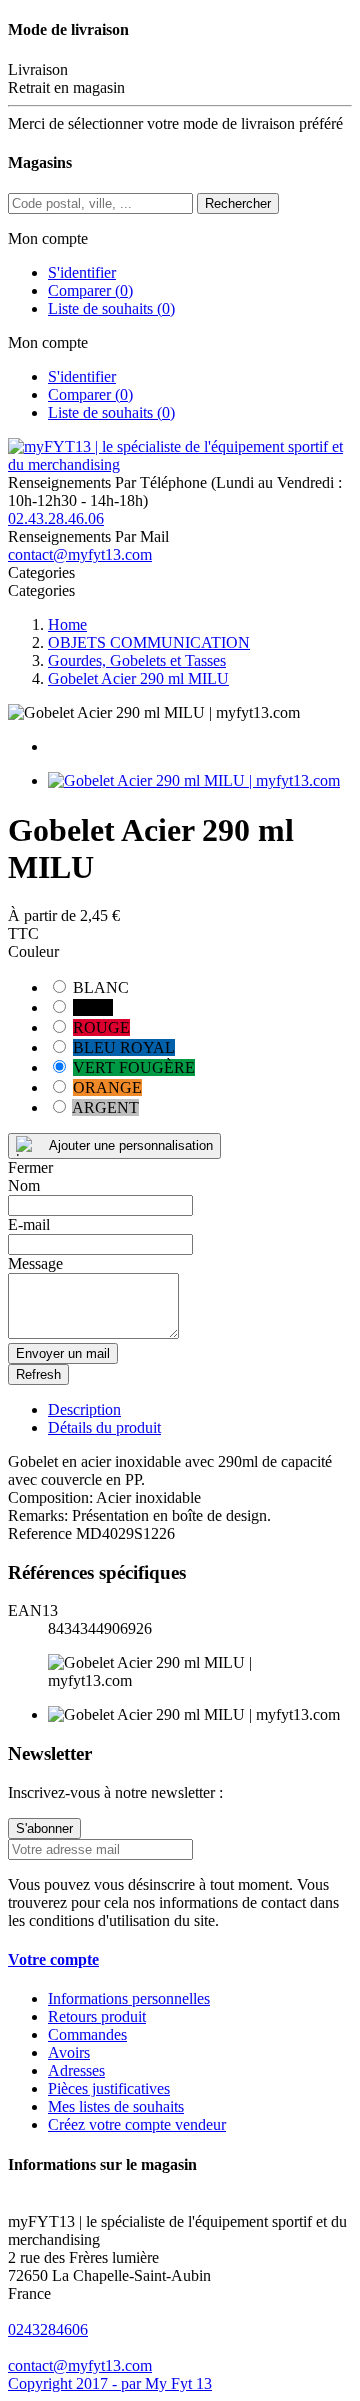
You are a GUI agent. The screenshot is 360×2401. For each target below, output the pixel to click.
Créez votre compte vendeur (137, 2124)
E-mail (29, 1224)
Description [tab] (84, 1409)
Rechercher (238, 203)
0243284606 (48, 2329)
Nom (24, 1185)
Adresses (76, 2070)
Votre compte (53, 1959)
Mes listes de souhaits (116, 2106)
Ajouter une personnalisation (131, 1145)
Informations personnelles (129, 1998)
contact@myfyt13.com (80, 554)
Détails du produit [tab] (104, 1427)
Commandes (87, 2034)
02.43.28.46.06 (56, 518)
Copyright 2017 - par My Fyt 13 (110, 2383)
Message (35, 1263)
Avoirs (69, 2052)
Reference (42, 1533)
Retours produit (97, 2016)
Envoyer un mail (63, 1353)
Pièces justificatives (109, 2088)
